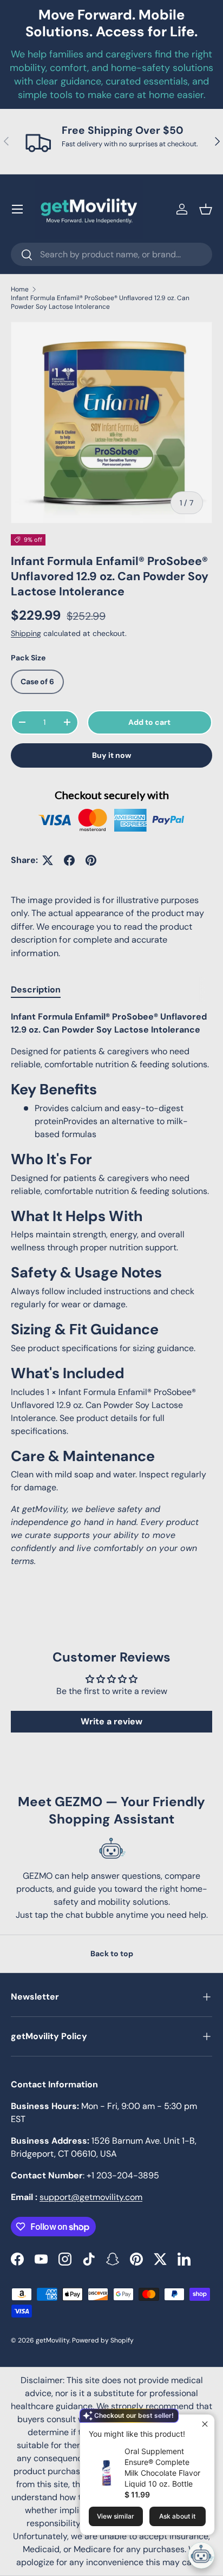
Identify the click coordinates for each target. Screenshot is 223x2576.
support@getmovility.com (91, 2197)
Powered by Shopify (103, 2340)
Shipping (26, 633)
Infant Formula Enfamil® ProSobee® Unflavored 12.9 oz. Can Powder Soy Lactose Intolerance (100, 302)
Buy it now (112, 755)
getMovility (53, 2340)
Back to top (112, 1954)
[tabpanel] (111, 1289)
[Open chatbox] (201, 2555)
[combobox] (111, 254)
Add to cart (149, 722)
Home (20, 289)
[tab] (36, 989)
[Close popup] (205, 2424)
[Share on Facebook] (69, 860)
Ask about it (177, 2516)
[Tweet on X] (48, 860)
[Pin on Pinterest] (91, 860)
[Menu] (17, 209)
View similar (116, 2516)
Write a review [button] (111, 1721)
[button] (206, 209)
